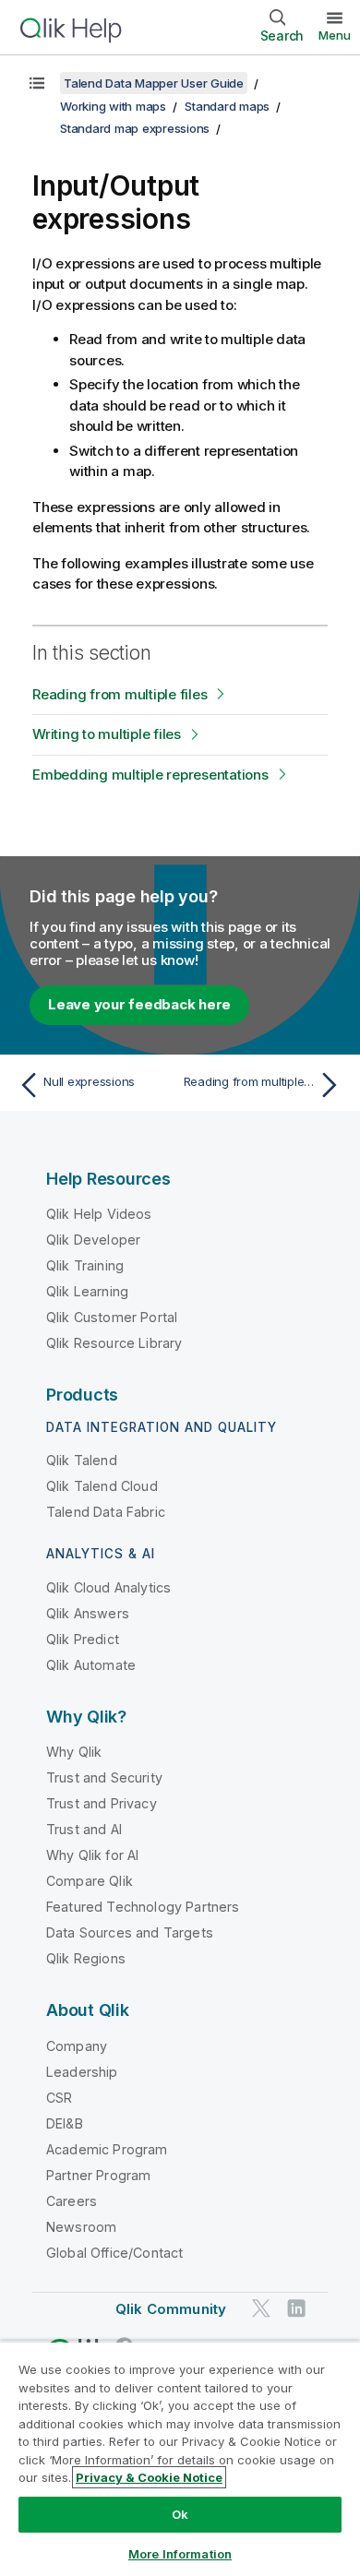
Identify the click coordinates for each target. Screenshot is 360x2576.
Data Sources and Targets (130, 1932)
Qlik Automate (91, 1665)
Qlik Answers (88, 1613)
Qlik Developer (93, 1240)
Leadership (82, 2072)
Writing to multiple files (107, 734)
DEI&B (65, 2123)
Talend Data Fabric (106, 1512)
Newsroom (81, 2227)
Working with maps (113, 106)
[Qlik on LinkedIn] (296, 2308)
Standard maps (227, 106)
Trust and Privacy (102, 1803)
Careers (72, 2201)
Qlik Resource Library (114, 1343)
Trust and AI (84, 1829)
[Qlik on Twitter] (261, 2308)
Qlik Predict (83, 1639)
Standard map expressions (135, 128)
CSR (59, 2098)
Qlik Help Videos (99, 1214)
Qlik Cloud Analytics (108, 1587)
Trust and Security (104, 1777)
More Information (180, 2554)
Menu (335, 35)
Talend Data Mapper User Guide (154, 83)
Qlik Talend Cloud (102, 1486)
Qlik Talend (82, 1460)
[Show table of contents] (37, 83)
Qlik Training (85, 1265)
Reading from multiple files (120, 694)
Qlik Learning (87, 1291)
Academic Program (107, 2149)
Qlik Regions (86, 1958)
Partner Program (98, 2175)
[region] (180, 2458)
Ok (180, 2514)
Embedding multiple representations (150, 775)
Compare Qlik (90, 1881)
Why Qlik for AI (92, 1855)
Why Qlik (74, 1752)
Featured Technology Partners (143, 1907)
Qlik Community (171, 2309)
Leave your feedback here (139, 1004)
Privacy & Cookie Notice (149, 2477)
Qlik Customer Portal (112, 1317)
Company (77, 2046)
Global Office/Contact (114, 2253)
